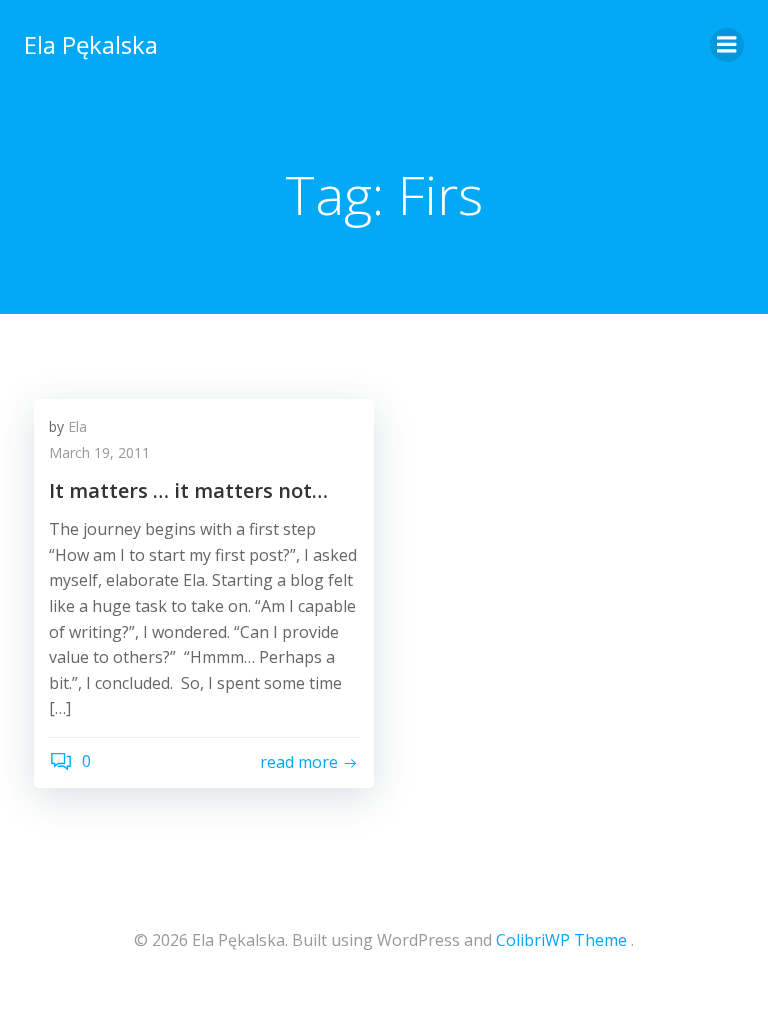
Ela (77, 426)
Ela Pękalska (91, 44)
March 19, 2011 (99, 452)
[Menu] (727, 45)
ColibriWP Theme (561, 940)
